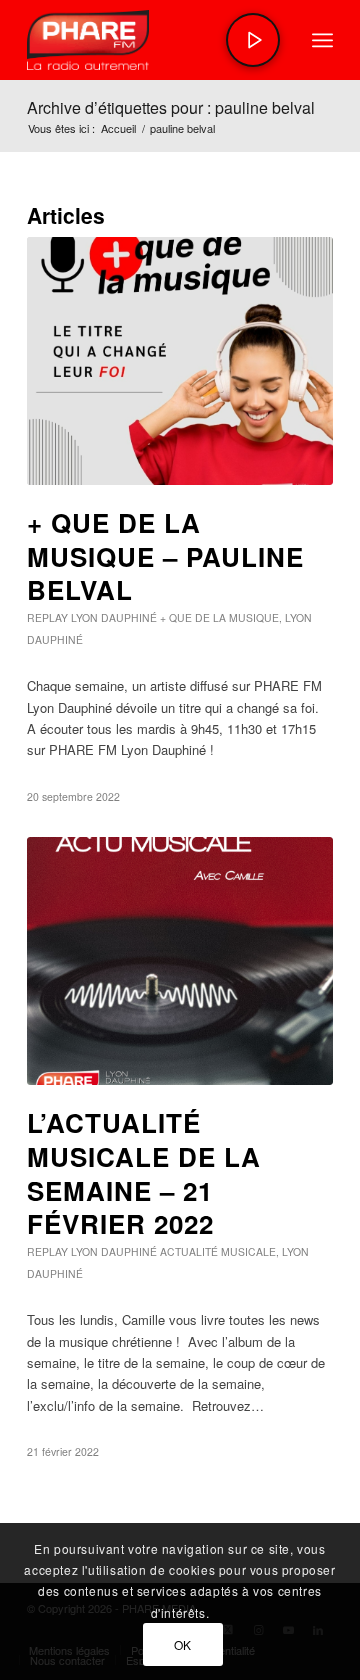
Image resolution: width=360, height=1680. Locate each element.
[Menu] (322, 40)
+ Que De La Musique (219, 617)
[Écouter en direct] (253, 40)
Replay (47, 617)
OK (183, 1644)
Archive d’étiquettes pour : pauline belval (171, 107)
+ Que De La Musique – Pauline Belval (165, 556)
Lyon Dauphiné (114, 617)
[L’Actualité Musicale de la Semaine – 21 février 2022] (180, 961)
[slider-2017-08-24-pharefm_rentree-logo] (149, 40)
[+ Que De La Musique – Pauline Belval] (180, 361)
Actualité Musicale (218, 1251)
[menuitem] (322, 40)
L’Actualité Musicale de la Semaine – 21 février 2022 (144, 1173)
